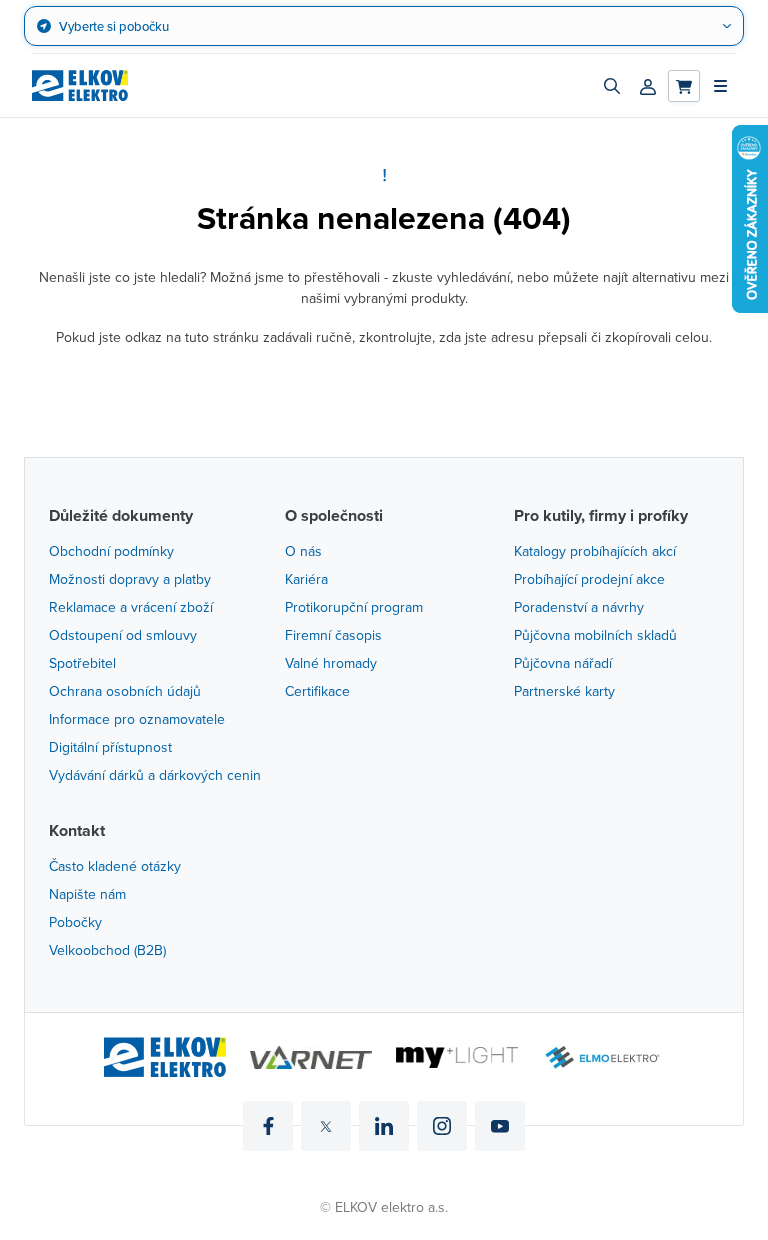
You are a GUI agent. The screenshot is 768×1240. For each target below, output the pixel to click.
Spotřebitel (82, 663)
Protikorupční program (354, 607)
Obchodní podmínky (111, 551)
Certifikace (317, 691)
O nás (303, 551)
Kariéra (306, 579)
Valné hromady (331, 663)
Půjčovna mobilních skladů (595, 635)
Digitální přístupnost (110, 747)
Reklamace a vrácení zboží (131, 607)
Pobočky (75, 922)
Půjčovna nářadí (563, 663)
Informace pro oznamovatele (137, 719)
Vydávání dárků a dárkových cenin (155, 775)
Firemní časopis (333, 635)
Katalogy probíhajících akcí (595, 551)
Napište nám (87, 894)
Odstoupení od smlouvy (123, 635)
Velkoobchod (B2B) (107, 950)
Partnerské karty (564, 691)
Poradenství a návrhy (579, 607)
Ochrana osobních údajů (125, 691)
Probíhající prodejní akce (589, 579)
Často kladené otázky (115, 866)
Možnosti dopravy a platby (130, 579)
